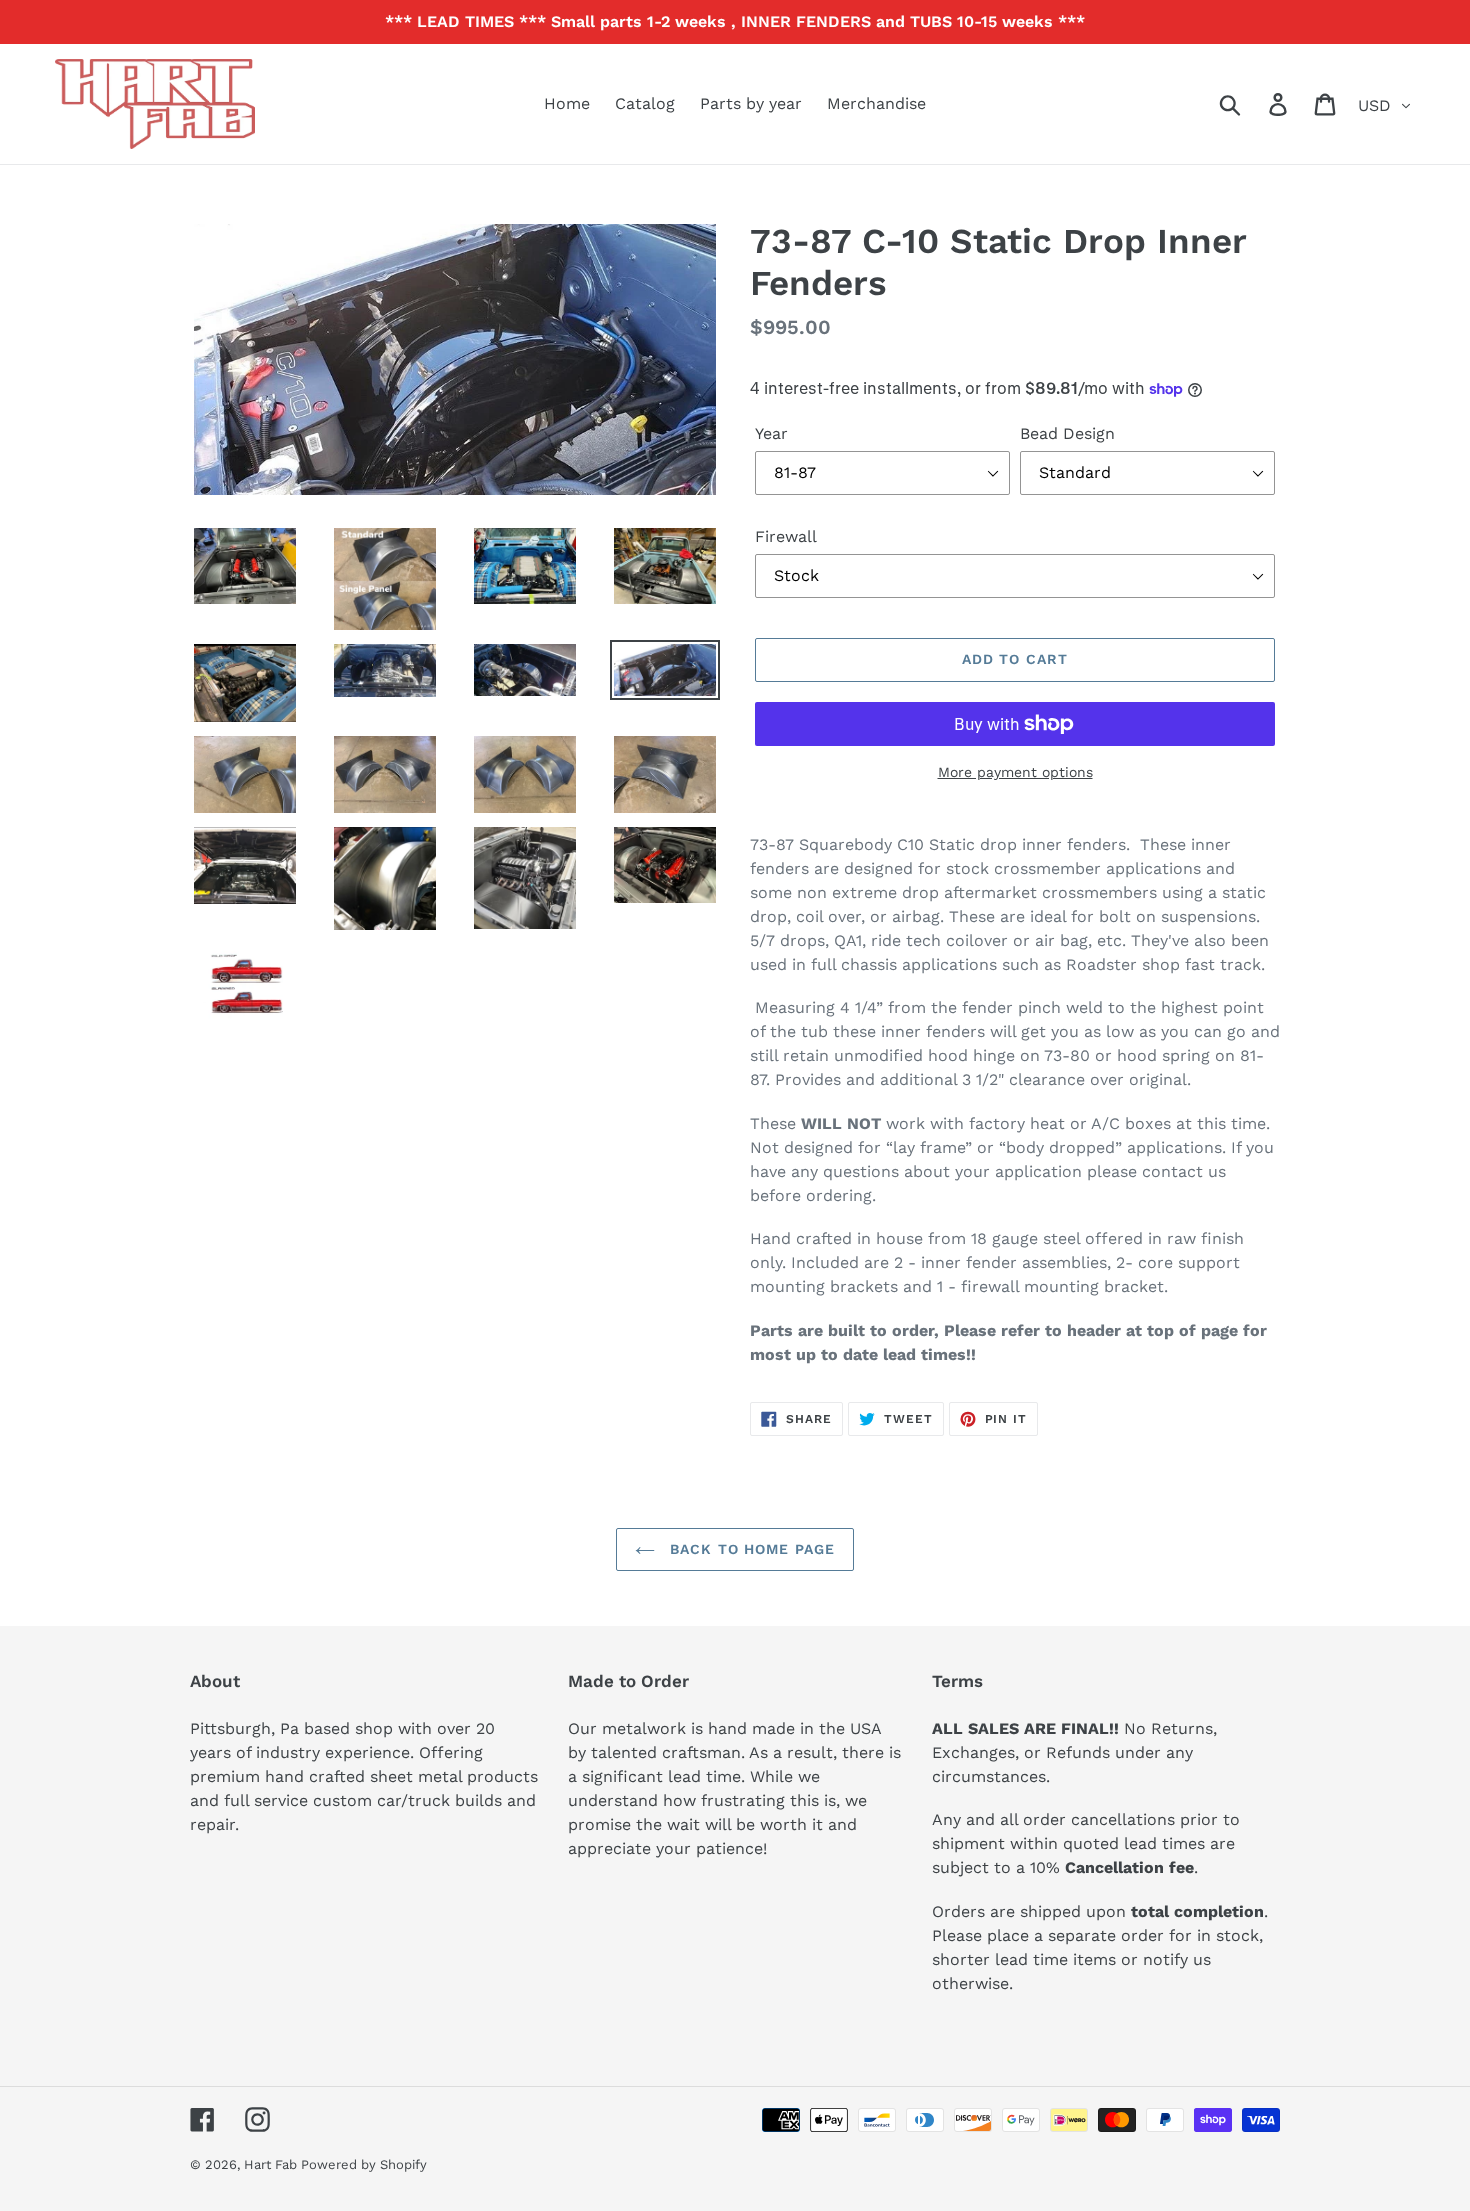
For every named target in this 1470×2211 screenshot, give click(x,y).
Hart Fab (272, 2164)
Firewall (786, 536)
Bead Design (1067, 433)
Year (771, 433)
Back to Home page (750, 1549)
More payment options (1015, 772)
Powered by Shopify (364, 2164)
